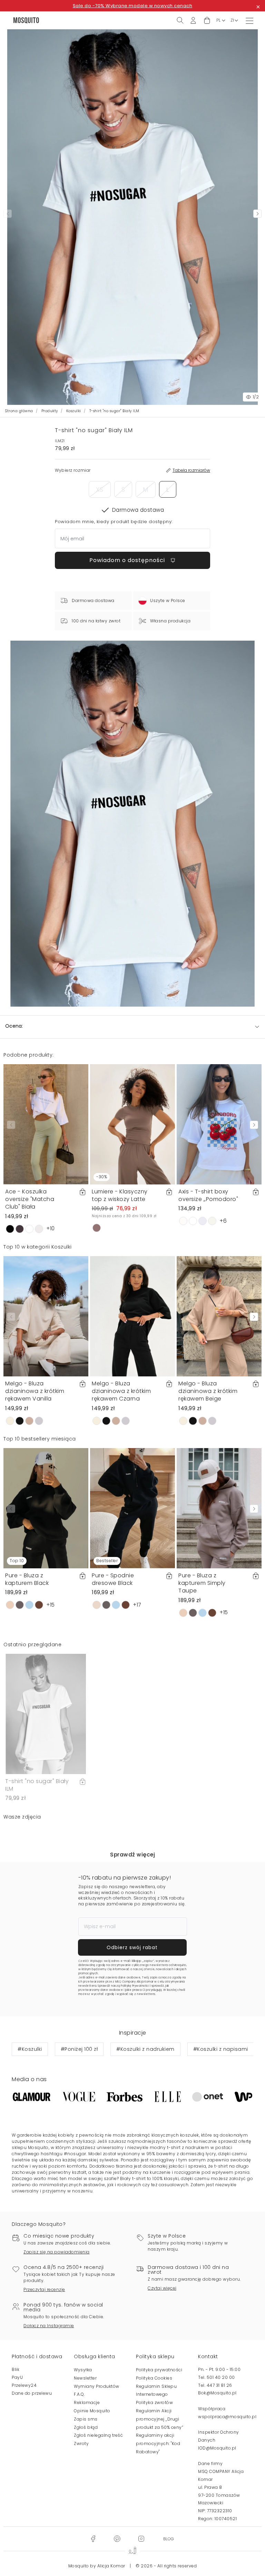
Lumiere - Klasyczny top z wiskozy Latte (120, 1195)
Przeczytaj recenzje (44, 2289)
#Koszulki (30, 2049)
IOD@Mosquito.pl (217, 2448)
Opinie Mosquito (92, 2411)
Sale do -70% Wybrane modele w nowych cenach (133, 6)
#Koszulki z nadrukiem (145, 2049)
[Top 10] (46, 1508)
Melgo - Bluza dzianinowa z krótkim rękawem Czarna (121, 1391)
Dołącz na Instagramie (49, 2326)
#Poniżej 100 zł (79, 2049)
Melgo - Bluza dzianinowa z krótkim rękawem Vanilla (35, 1391)
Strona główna (19, 411)
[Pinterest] (117, 2538)
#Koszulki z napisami (221, 2049)
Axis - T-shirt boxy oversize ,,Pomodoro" (208, 1195)
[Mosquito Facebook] (93, 2538)
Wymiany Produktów (97, 2386)
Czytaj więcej (162, 2288)
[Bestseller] (132, 1508)
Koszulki (74, 411)
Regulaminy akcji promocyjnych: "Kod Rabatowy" (158, 2443)
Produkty (50, 411)
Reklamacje (87, 2402)
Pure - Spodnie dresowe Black (113, 1579)
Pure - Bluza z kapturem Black (27, 1579)
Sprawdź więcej (132, 1855)
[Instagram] (141, 2538)
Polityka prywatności (159, 2370)
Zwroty (81, 2443)
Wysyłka (83, 2370)
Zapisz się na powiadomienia (57, 2252)
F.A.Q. (79, 2394)
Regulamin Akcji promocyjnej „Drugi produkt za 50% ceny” (160, 2419)
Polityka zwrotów (154, 2402)
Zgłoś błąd (86, 2427)
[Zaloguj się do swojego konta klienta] (193, 20)
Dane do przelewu (32, 2393)
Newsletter (85, 2378)
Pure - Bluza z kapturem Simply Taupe (202, 1583)
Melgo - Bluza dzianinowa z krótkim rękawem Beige (208, 1391)
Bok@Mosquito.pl (217, 2393)
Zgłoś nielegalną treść (98, 2435)
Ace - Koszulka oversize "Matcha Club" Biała (30, 1199)
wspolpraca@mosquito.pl (227, 2417)
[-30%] (132, 1124)
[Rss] (169, 2538)
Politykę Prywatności (135, 1986)
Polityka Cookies (154, 2378)
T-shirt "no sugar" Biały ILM (37, 1785)
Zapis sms (86, 2419)
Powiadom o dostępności (128, 560)
